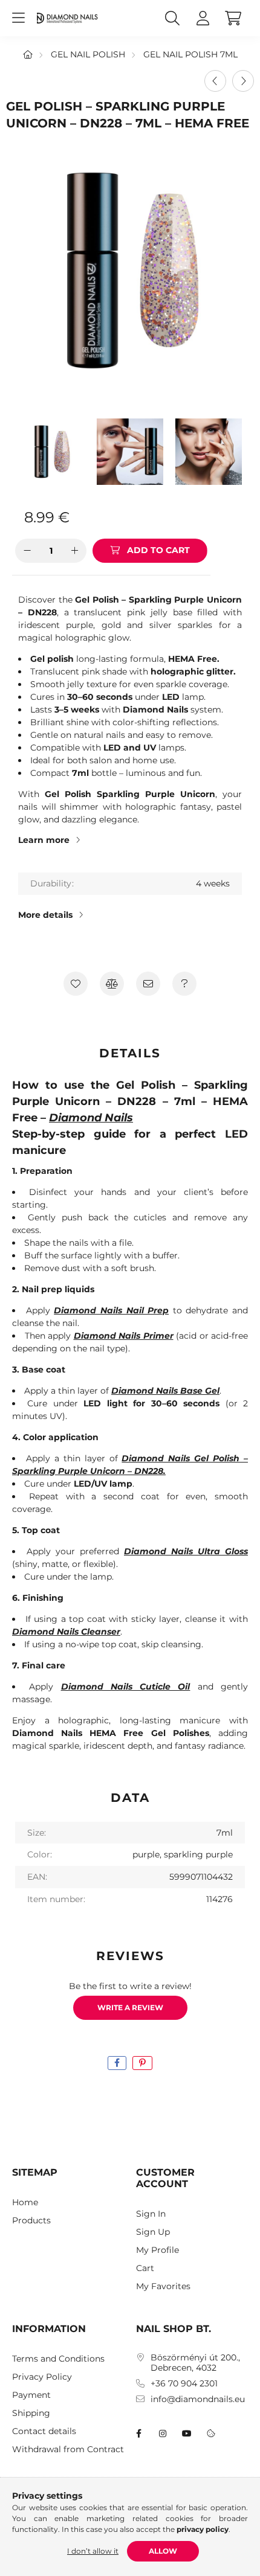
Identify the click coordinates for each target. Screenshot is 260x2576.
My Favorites (163, 2286)
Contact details (44, 2431)
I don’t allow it (93, 2551)
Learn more (44, 840)
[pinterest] (142, 2063)
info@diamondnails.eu (198, 2399)
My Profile (158, 2250)
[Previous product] (215, 81)
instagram (163, 2433)
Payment (31, 2395)
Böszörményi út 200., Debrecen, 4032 (195, 2363)
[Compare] (112, 984)
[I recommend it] (148, 984)
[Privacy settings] (211, 2433)
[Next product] (243, 81)
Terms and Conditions (58, 2359)
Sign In (151, 2214)
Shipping (31, 2413)
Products (31, 2221)
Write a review (130, 2007)
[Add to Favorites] (76, 984)
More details (45, 915)
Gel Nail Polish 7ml (190, 54)
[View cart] (233, 18)
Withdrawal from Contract (68, 2449)
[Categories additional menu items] (18, 18)
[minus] (27, 551)
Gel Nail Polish (88, 54)
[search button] (172, 18)
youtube (187, 2433)
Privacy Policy (42, 2377)
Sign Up (153, 2232)
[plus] (74, 551)
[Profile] (203, 18)
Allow (163, 2551)
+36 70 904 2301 (184, 2384)
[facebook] (117, 2063)
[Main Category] (28, 54)
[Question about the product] (184, 984)
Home (25, 2203)
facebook (138, 2433)
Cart (145, 2268)
